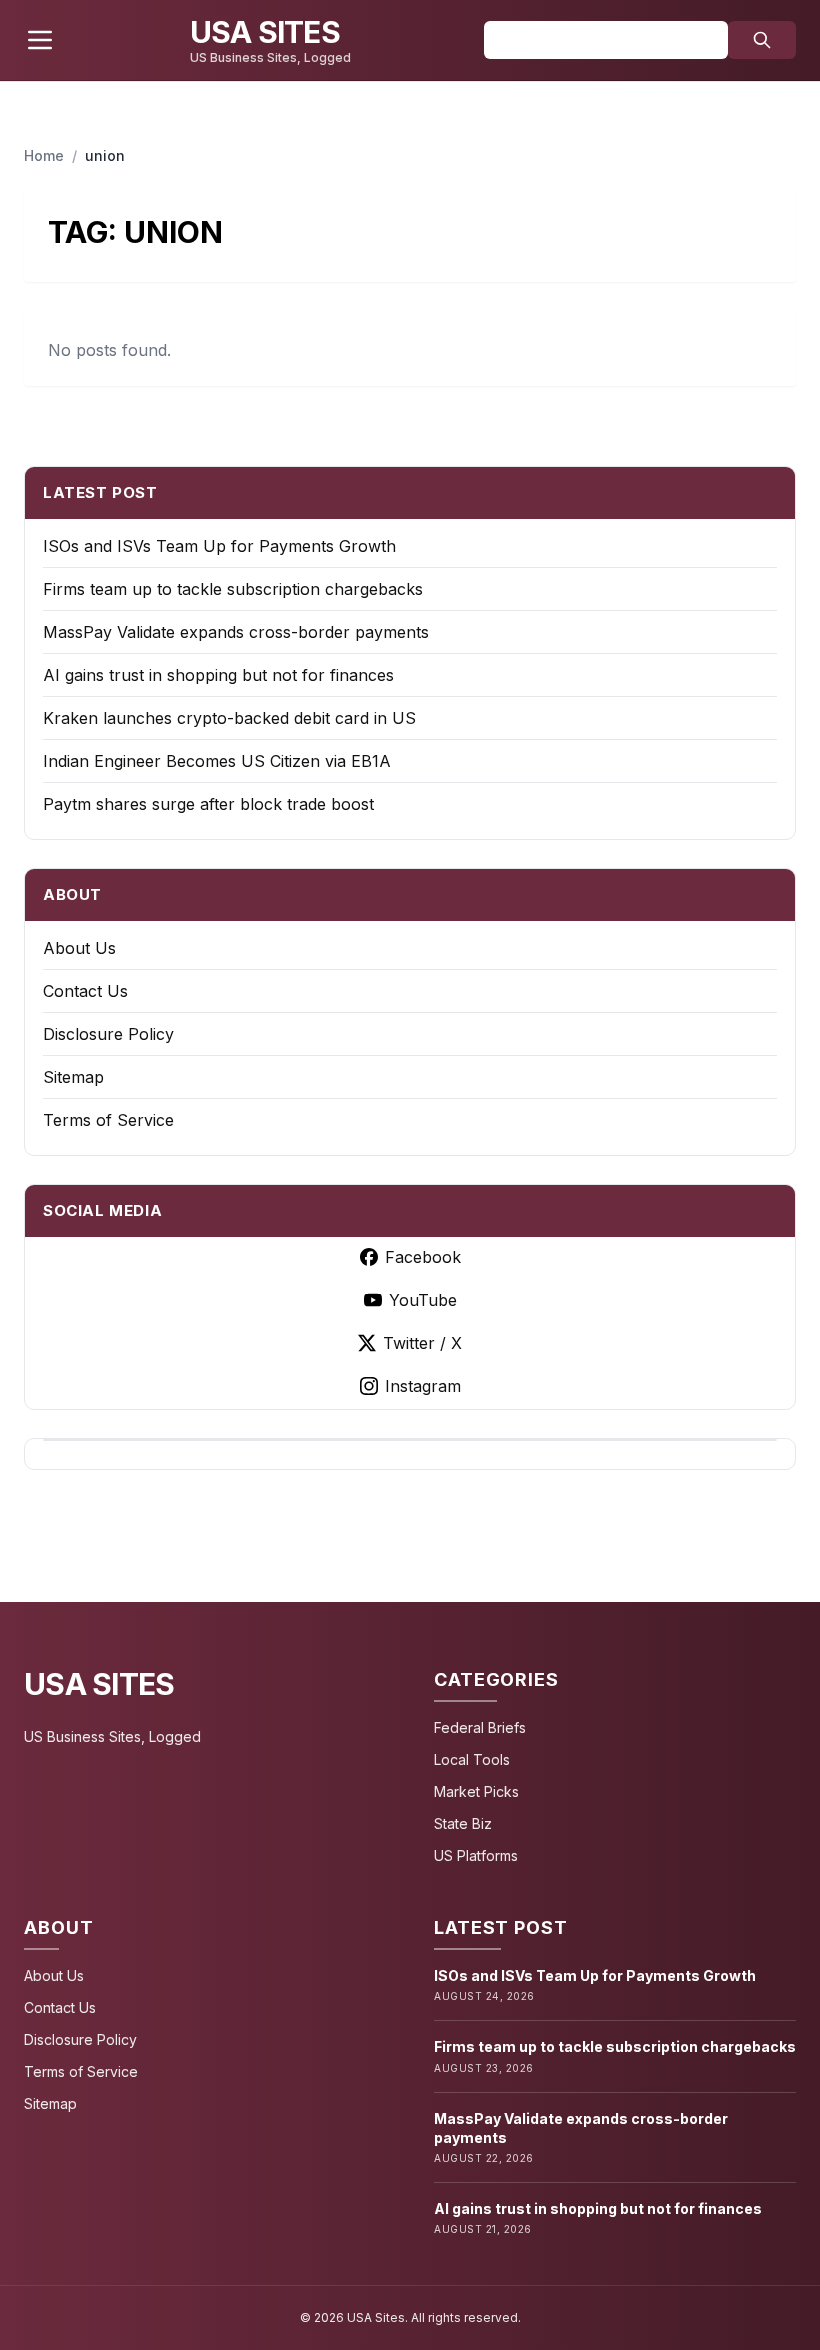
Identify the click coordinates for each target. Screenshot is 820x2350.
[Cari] (762, 40)
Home (44, 155)
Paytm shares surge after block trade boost (208, 804)
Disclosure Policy (108, 1034)
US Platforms (476, 1855)
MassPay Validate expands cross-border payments (236, 632)
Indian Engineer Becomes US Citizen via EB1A (217, 761)
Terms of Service (108, 1120)
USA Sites (99, 1684)
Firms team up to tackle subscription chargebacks (233, 589)
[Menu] (40, 40)
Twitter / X (422, 1343)
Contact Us (85, 991)
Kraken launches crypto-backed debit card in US (229, 718)
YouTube (423, 1300)
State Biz (463, 1823)
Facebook (423, 1257)
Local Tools (472, 1759)
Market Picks (476, 1791)
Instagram (423, 1386)
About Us (79, 948)
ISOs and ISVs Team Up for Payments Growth (219, 546)
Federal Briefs (480, 1727)
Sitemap (73, 1077)
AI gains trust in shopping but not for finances (218, 675)
